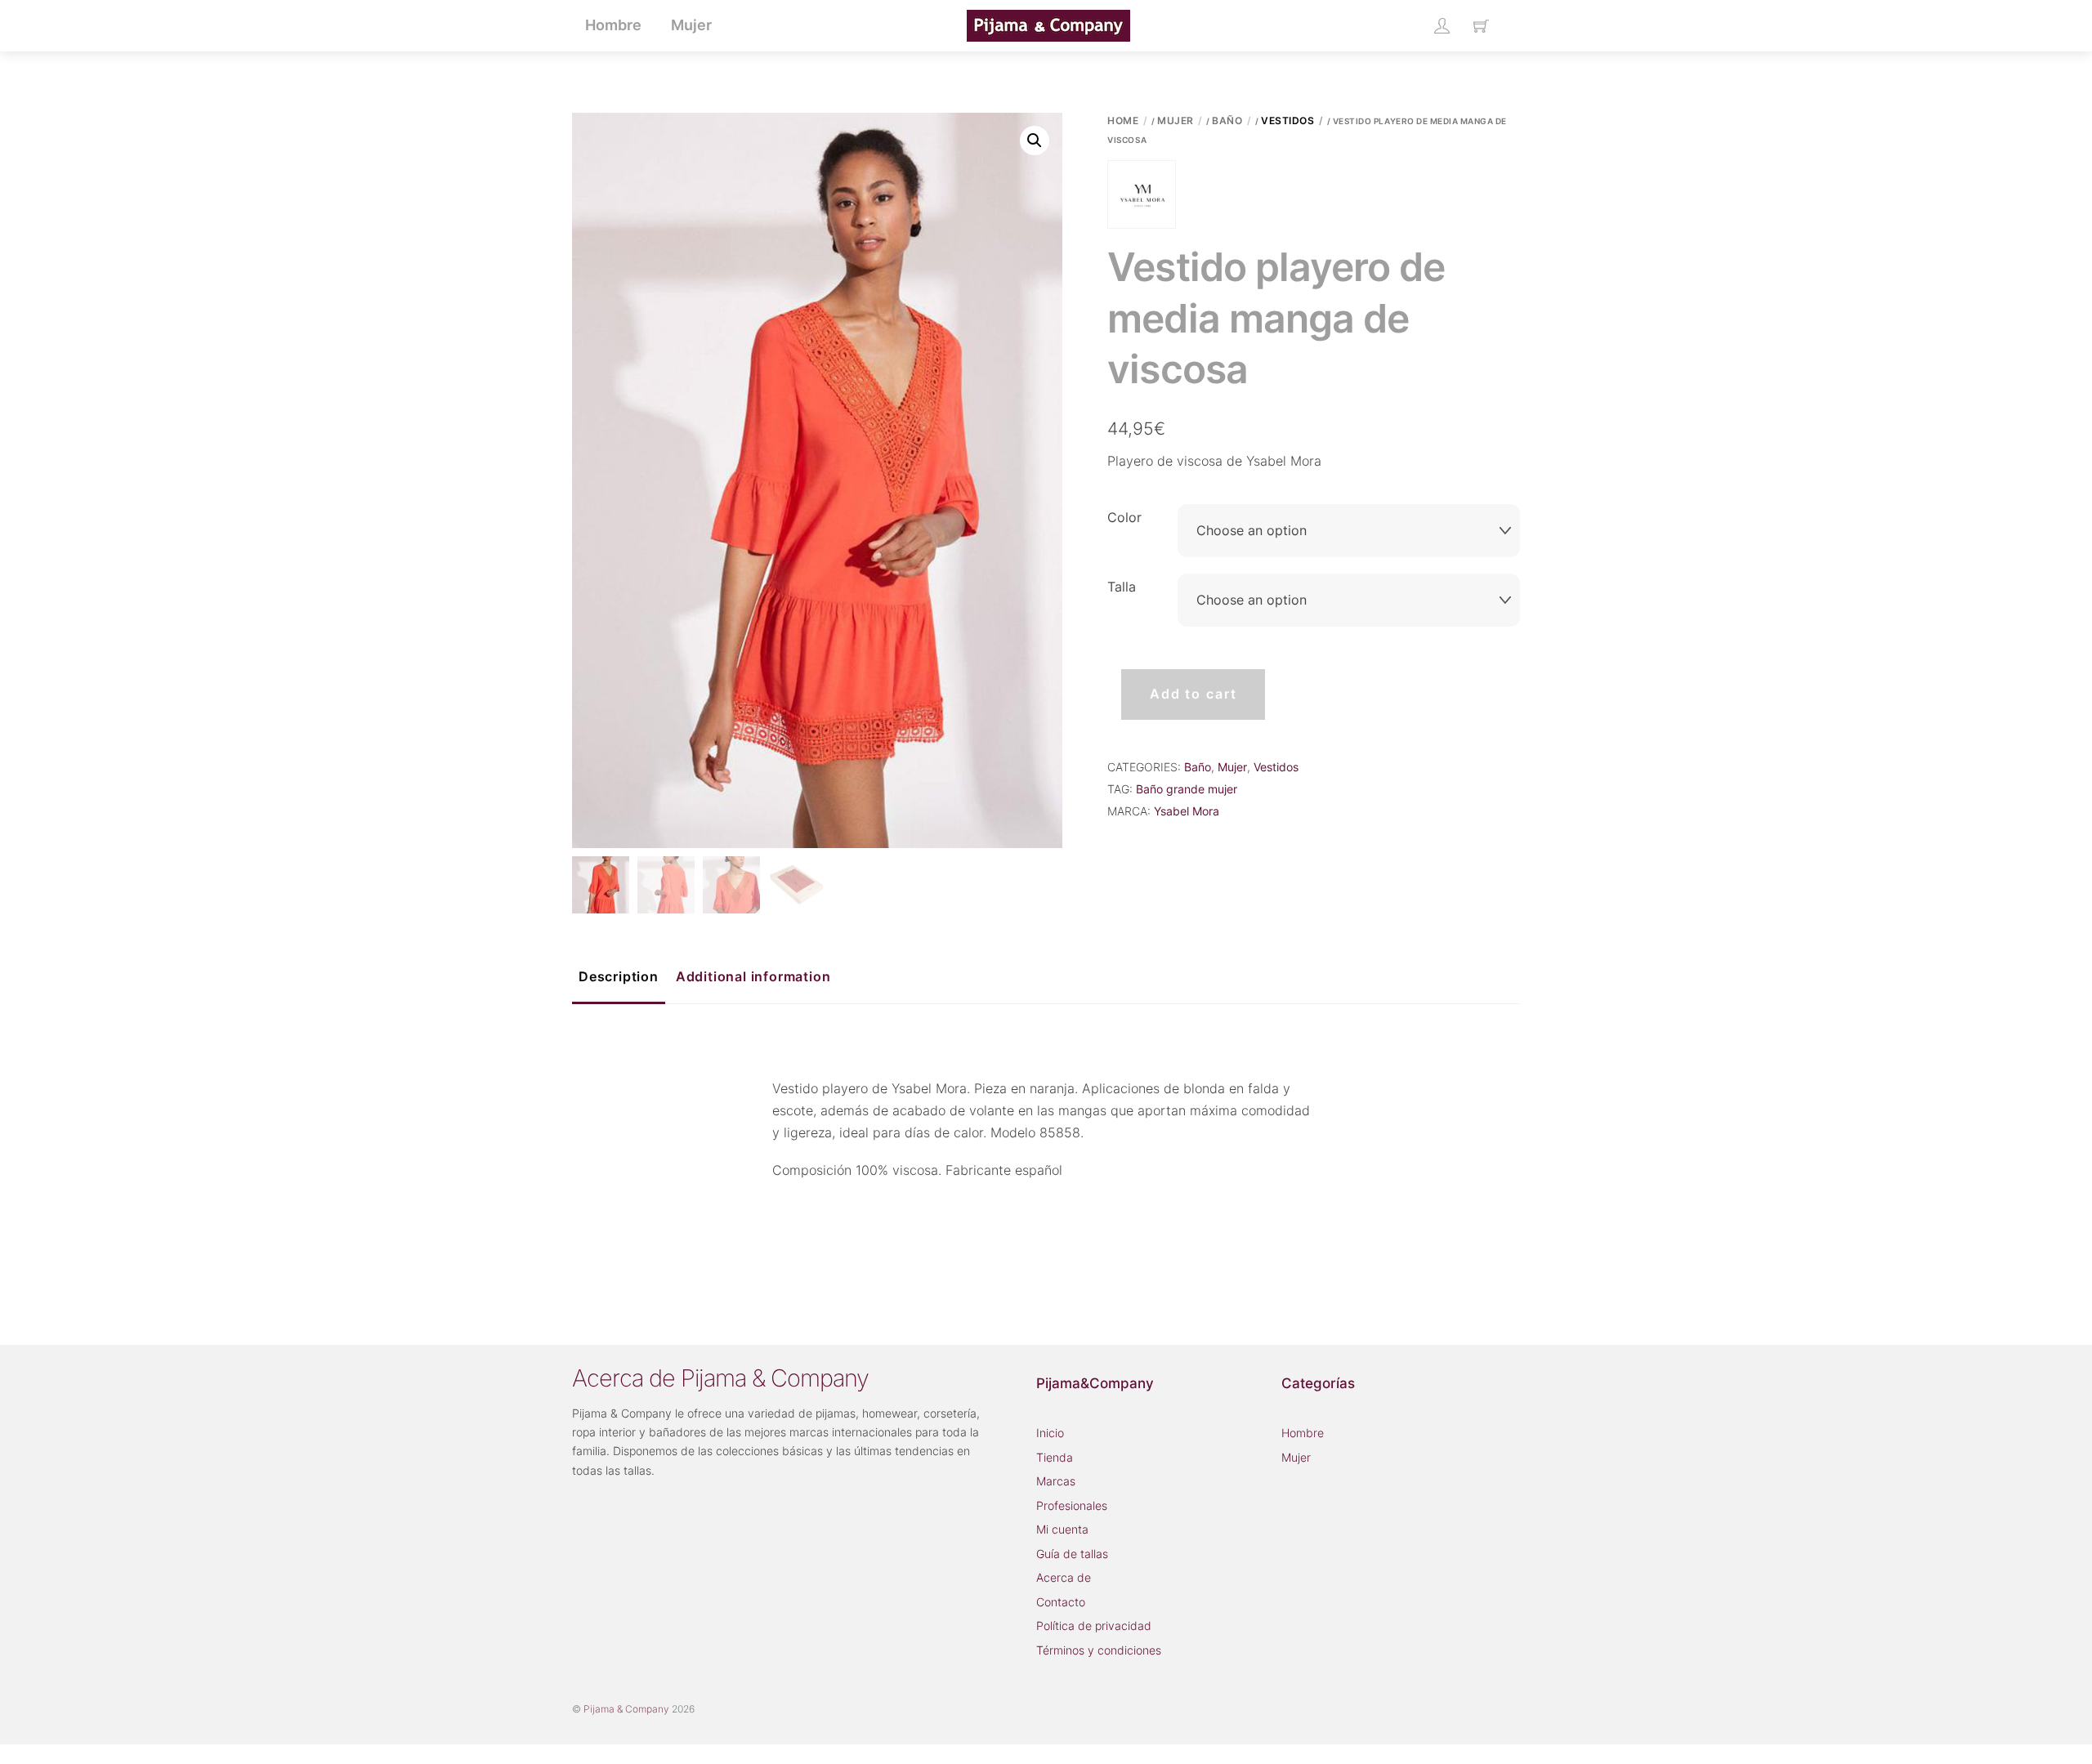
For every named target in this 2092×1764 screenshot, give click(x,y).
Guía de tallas (1072, 1554)
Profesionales (1072, 1505)
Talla (1122, 587)
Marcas (1056, 1481)
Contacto (1061, 1602)
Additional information (753, 976)
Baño (1227, 121)
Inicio (1050, 1433)
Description (619, 976)
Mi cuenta (1062, 1529)
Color (1124, 517)
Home (1123, 121)
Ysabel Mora (1187, 811)
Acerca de (1064, 1577)
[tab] (619, 978)
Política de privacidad (1094, 1626)
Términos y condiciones (1099, 1650)
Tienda (1055, 1457)
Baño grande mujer (1187, 789)
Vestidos (1287, 121)
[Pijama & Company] (1048, 24)
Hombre (1303, 1433)
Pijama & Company (626, 1709)
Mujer (1176, 121)
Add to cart (1194, 694)
